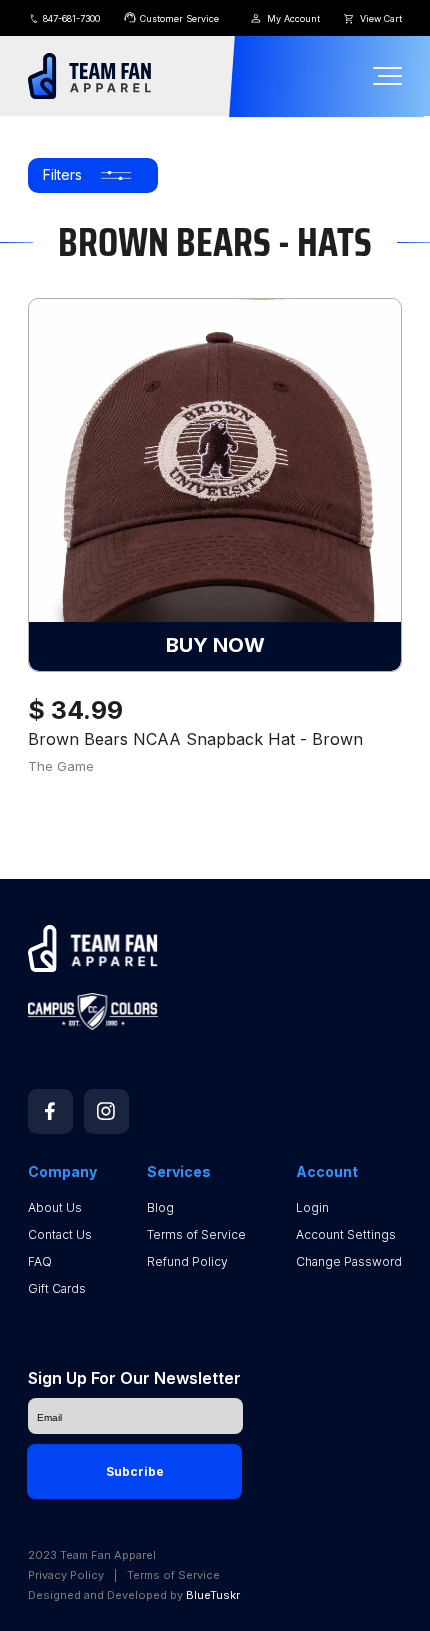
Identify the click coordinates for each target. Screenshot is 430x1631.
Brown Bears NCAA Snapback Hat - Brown (195, 739)
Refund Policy (187, 1261)
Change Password (349, 1261)
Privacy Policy (66, 1575)
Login (312, 1207)
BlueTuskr (213, 1595)
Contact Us (60, 1234)
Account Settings (346, 1234)
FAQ (40, 1261)
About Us (55, 1207)
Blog (160, 1207)
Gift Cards (57, 1288)
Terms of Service (196, 1234)
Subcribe (135, 1471)
